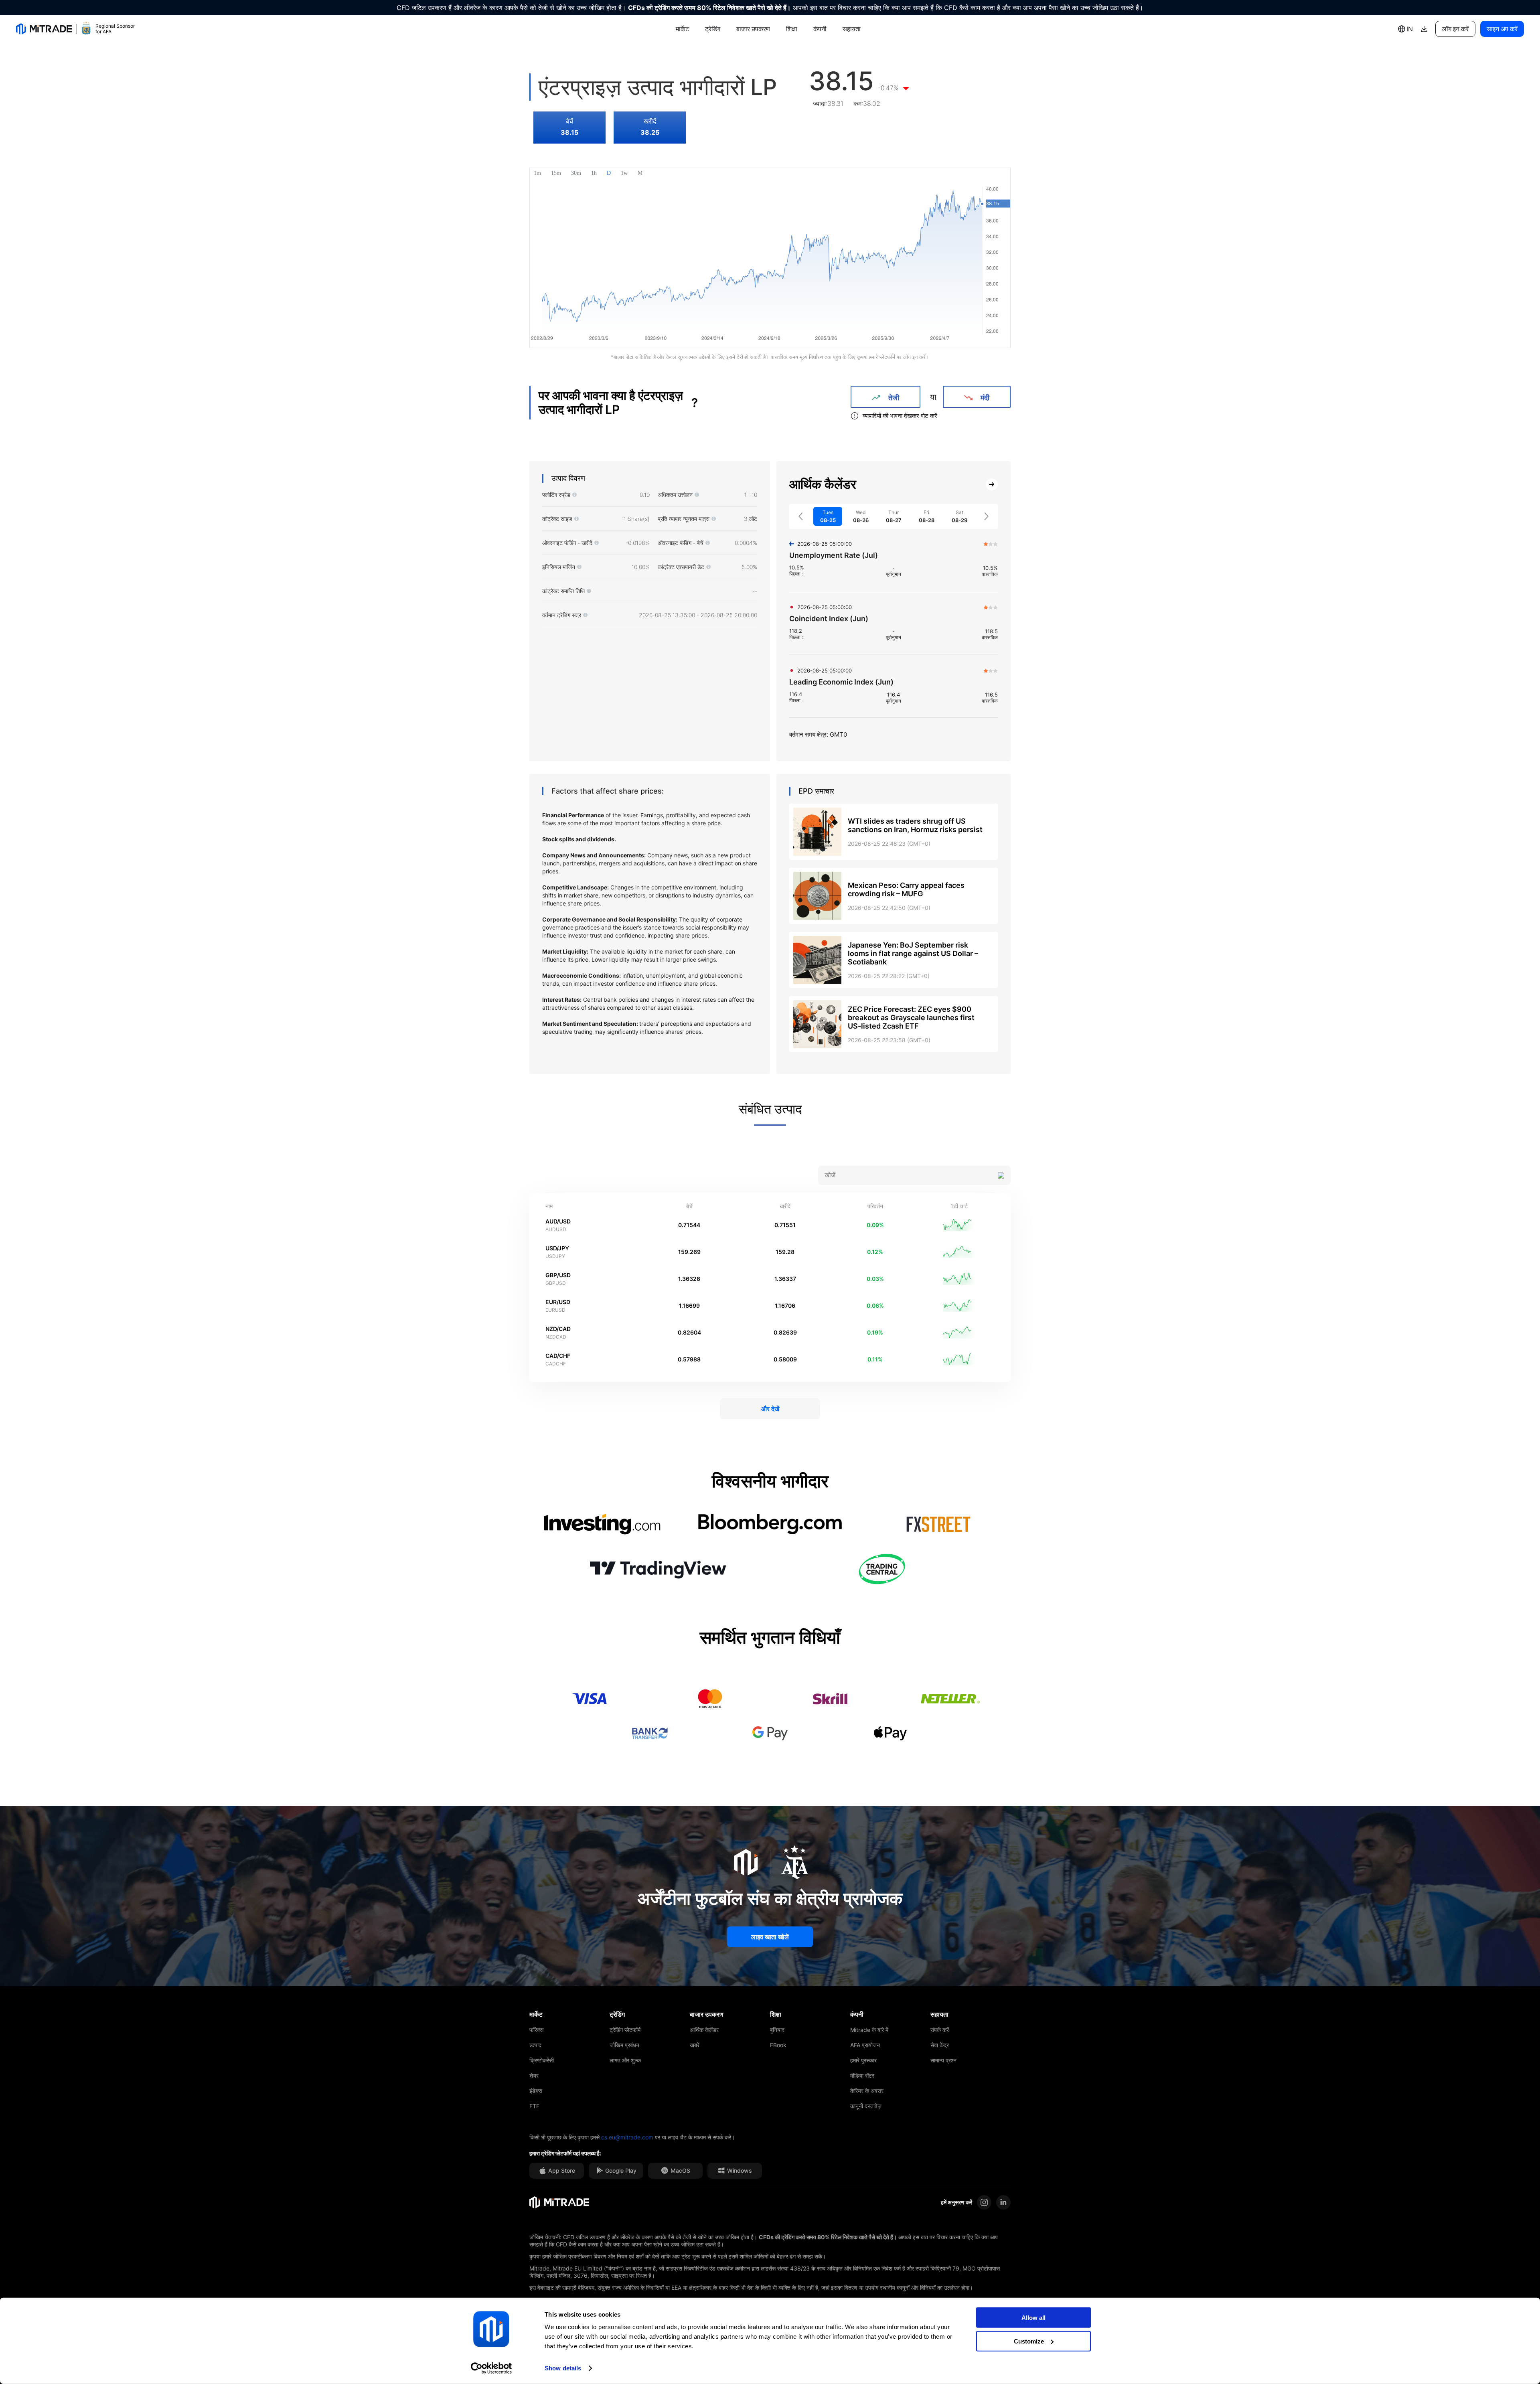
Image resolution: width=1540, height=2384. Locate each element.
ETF (534, 2106)
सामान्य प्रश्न (943, 2060)
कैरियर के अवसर (867, 2091)
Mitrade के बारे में (869, 2030)
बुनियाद (777, 2030)
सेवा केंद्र (940, 2045)
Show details (563, 2368)
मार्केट (682, 29)
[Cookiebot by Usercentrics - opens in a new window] (491, 2368)
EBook (778, 2045)
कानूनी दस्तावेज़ (866, 2106)
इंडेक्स (536, 2091)
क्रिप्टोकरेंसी (542, 2060)
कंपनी (820, 29)
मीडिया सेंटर (862, 2075)
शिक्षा (792, 29)
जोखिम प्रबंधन (624, 2045)
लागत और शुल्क (625, 2060)
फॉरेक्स (536, 2030)
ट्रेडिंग (713, 29)
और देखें (770, 1409)
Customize (1029, 2341)
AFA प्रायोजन (865, 2045)
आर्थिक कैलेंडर (704, 2030)
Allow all (1033, 2318)
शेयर (534, 2075)
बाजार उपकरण (753, 29)
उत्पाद (535, 2045)
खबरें (695, 2045)
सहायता (852, 29)
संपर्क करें (940, 2030)
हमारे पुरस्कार (863, 2060)
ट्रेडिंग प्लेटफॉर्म (625, 2030)
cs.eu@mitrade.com (627, 2137)
